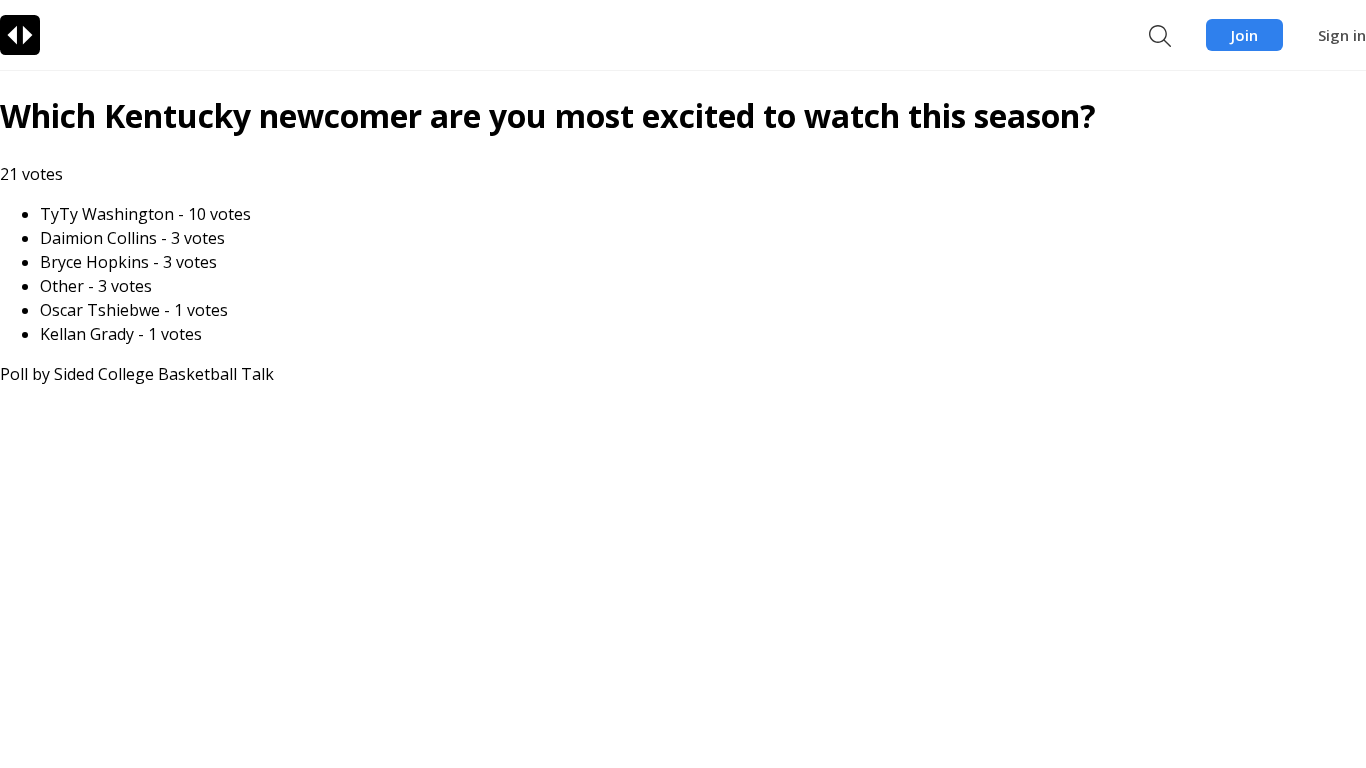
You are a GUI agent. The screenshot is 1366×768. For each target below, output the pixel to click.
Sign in (1342, 35)
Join (1244, 35)
